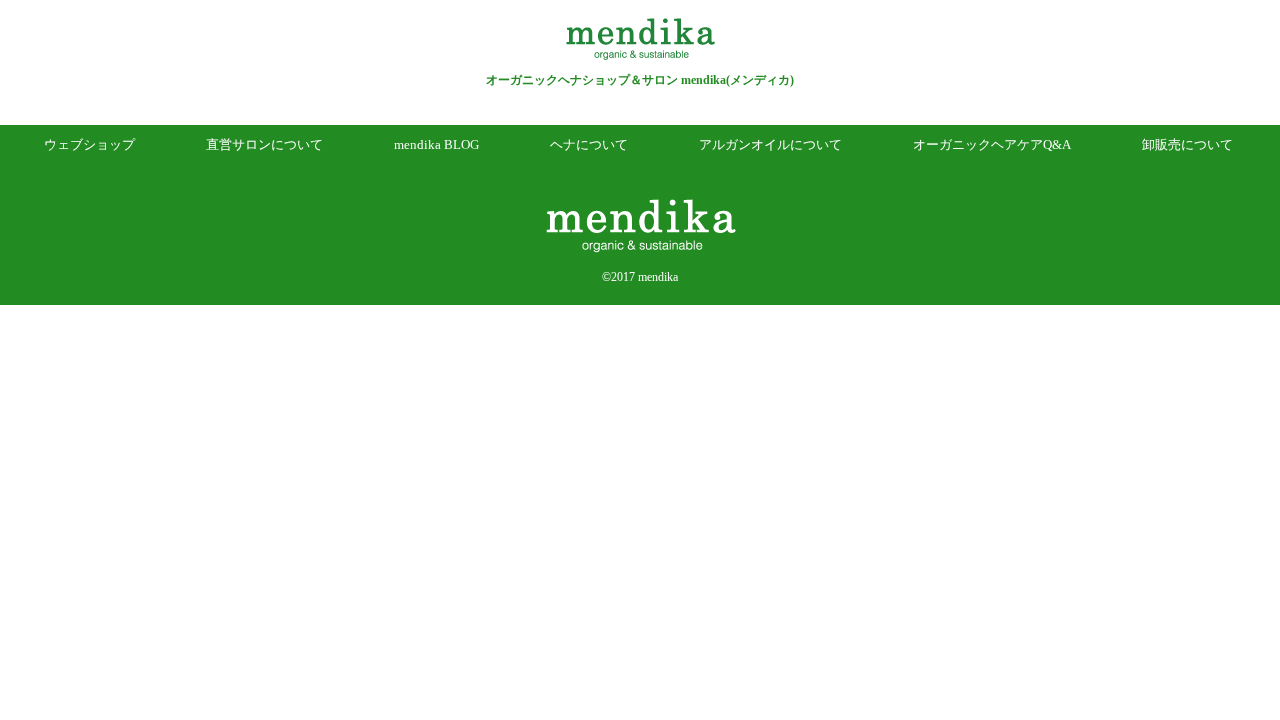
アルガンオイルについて (770, 144)
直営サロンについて (264, 144)
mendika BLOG (436, 144)
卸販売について (1187, 144)
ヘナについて (589, 144)
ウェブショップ (89, 144)
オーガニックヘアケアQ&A (992, 144)
